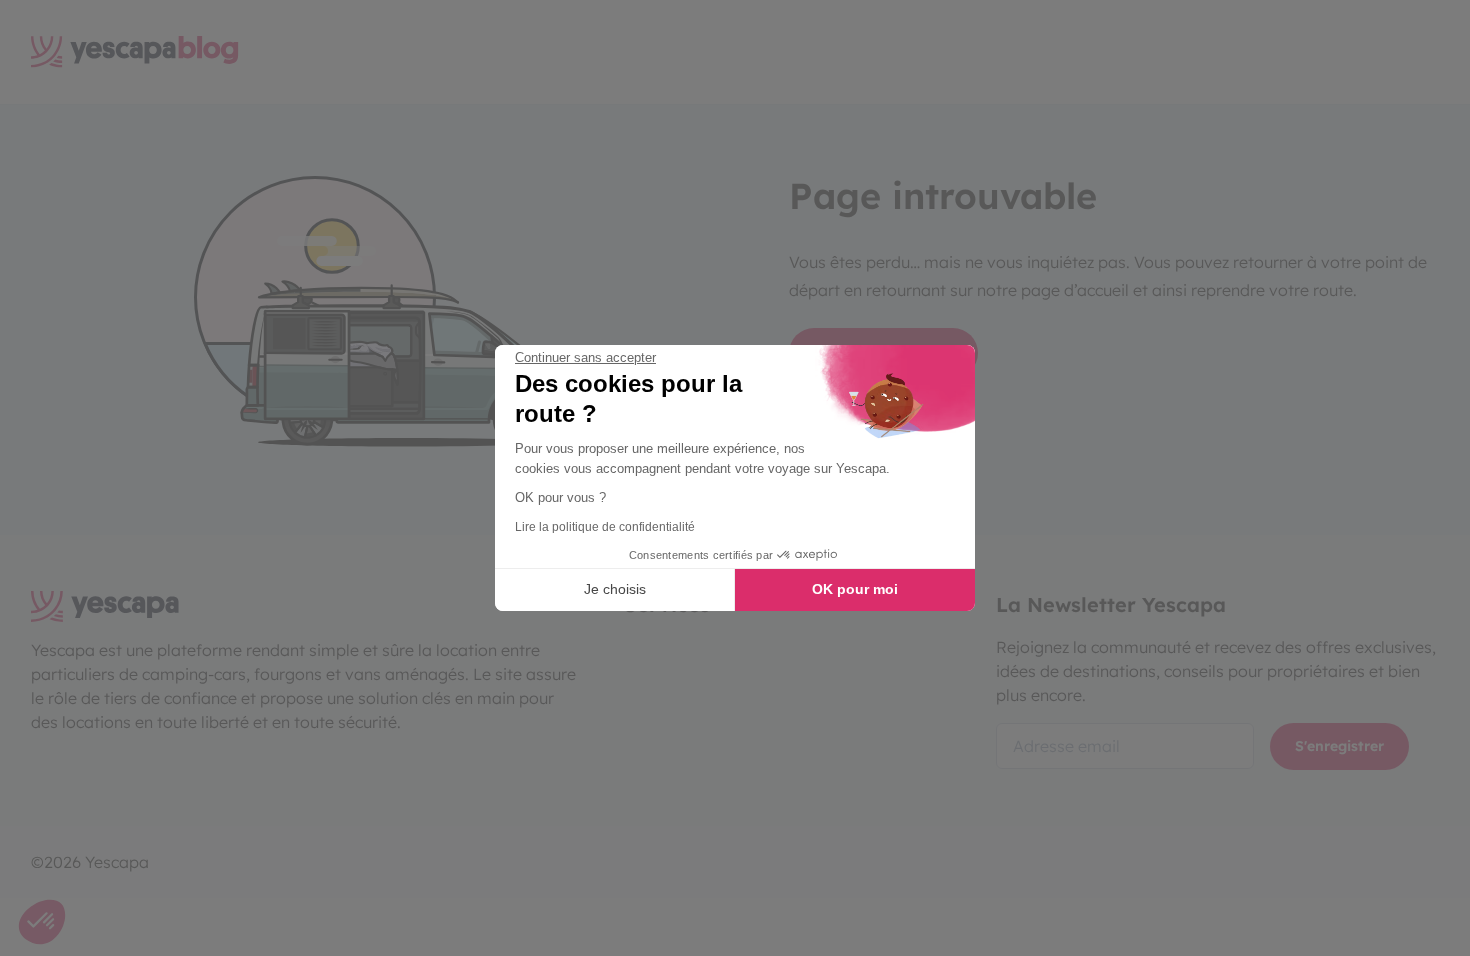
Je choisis (615, 589)
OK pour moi (855, 589)
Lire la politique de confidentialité (605, 527)
